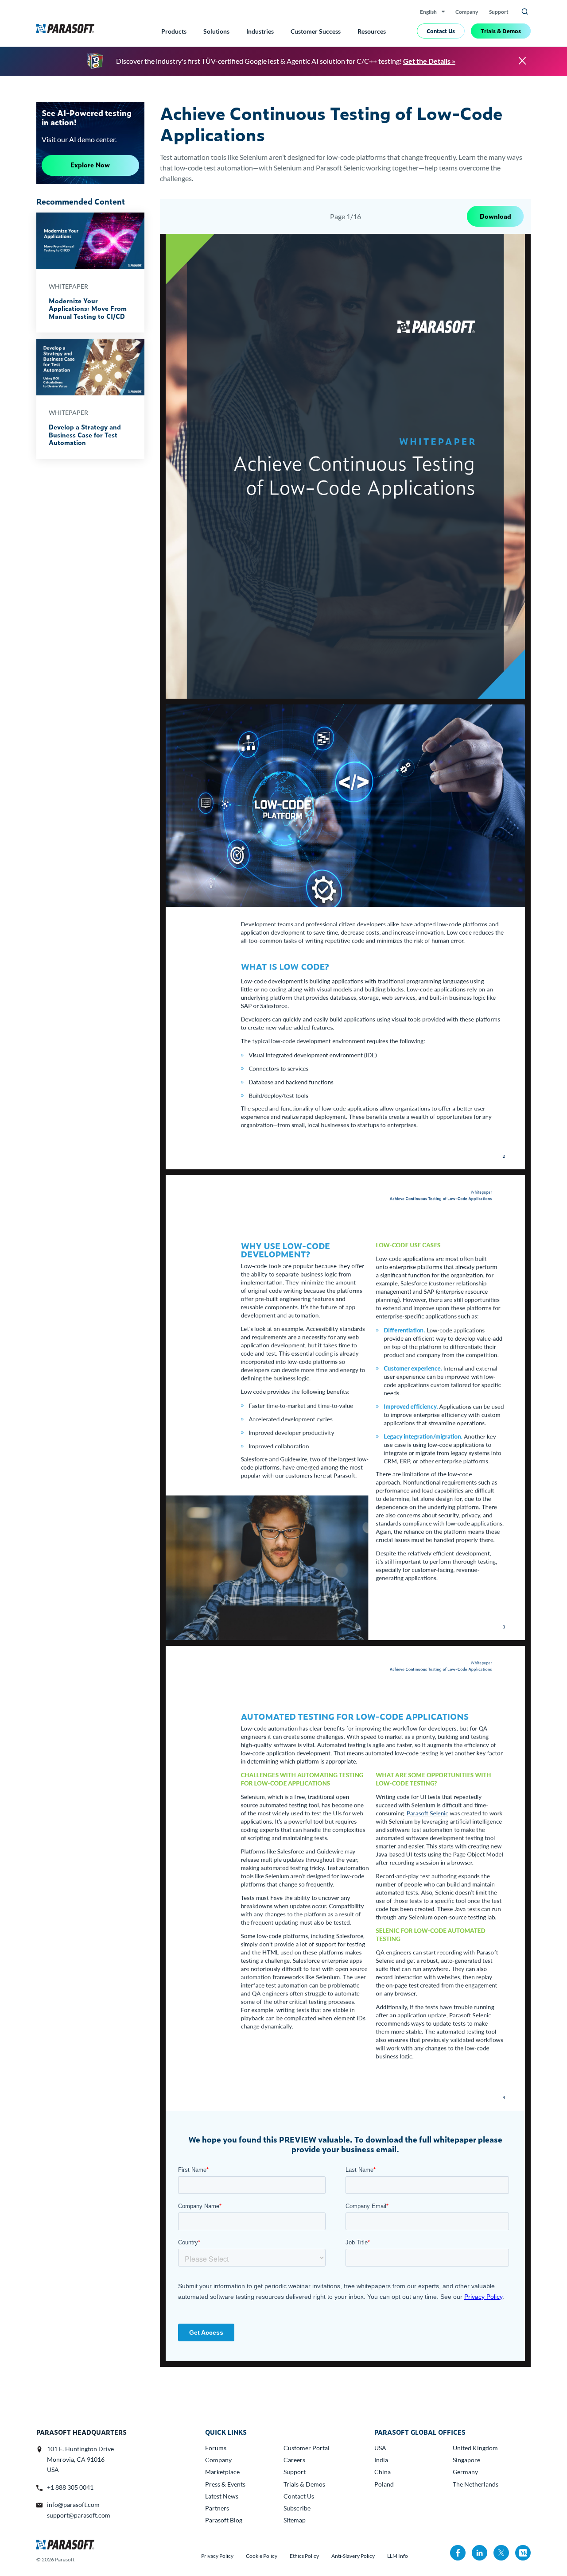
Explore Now (90, 165)
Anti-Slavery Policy (353, 2556)
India (381, 2460)
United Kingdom (475, 2448)
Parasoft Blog (224, 2520)
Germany (465, 2472)
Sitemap (295, 2520)
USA (380, 2448)
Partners (217, 2508)
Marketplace (222, 2472)
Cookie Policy (262, 2556)
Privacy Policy (217, 2556)
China (383, 2472)
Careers (294, 2460)
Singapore (466, 2460)
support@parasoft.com (79, 2515)
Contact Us (441, 31)
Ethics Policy (304, 2556)
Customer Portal (307, 2448)
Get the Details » (429, 61)
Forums (216, 2448)
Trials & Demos (501, 31)
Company (467, 12)
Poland (384, 2484)
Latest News (222, 2496)
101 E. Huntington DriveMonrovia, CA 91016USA (80, 2459)
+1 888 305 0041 (70, 2487)
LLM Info (398, 2556)
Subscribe (297, 2508)
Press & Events (225, 2484)
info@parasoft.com (73, 2504)
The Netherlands (476, 2484)
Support (499, 12)
